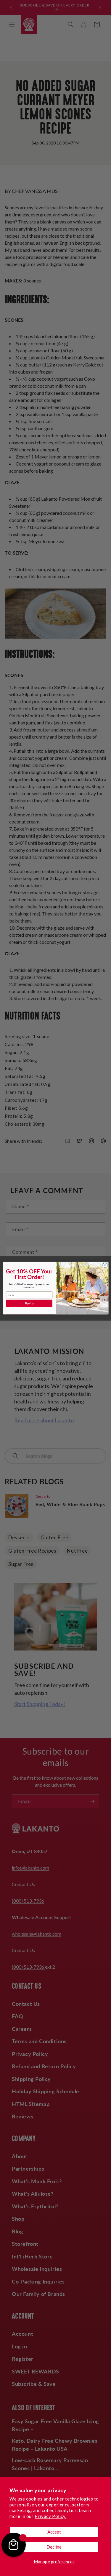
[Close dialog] (105, 1265)
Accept (54, 2532)
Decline (54, 2547)
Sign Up (29, 1303)
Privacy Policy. (50, 2516)
